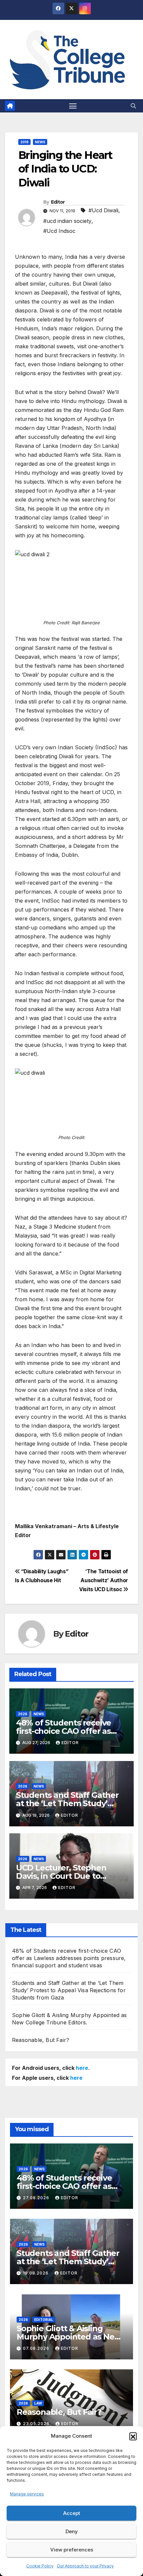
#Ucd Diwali (103, 210)
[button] (133, 2436)
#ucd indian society (67, 221)
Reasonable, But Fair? (41, 2040)
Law (38, 2403)
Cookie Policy (40, 2566)
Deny (72, 2531)
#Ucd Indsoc (59, 231)
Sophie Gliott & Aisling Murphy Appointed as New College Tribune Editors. (69, 2337)
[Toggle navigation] (73, 106)
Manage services (27, 2494)
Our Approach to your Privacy (85, 2566)
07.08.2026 (37, 2348)
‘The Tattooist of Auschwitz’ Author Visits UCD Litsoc (104, 1580)
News (40, 142)
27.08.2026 (37, 2198)
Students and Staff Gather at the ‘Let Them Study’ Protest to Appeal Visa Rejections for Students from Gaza (69, 1990)
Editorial (44, 2320)
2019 (24, 142)
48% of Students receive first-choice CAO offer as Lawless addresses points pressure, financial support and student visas (69, 1958)
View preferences (72, 2550)
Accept (72, 2513)
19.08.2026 (36, 2273)
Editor (58, 202)
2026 (23, 1714)
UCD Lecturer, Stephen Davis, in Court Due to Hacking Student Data (61, 1876)
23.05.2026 (37, 2424)
